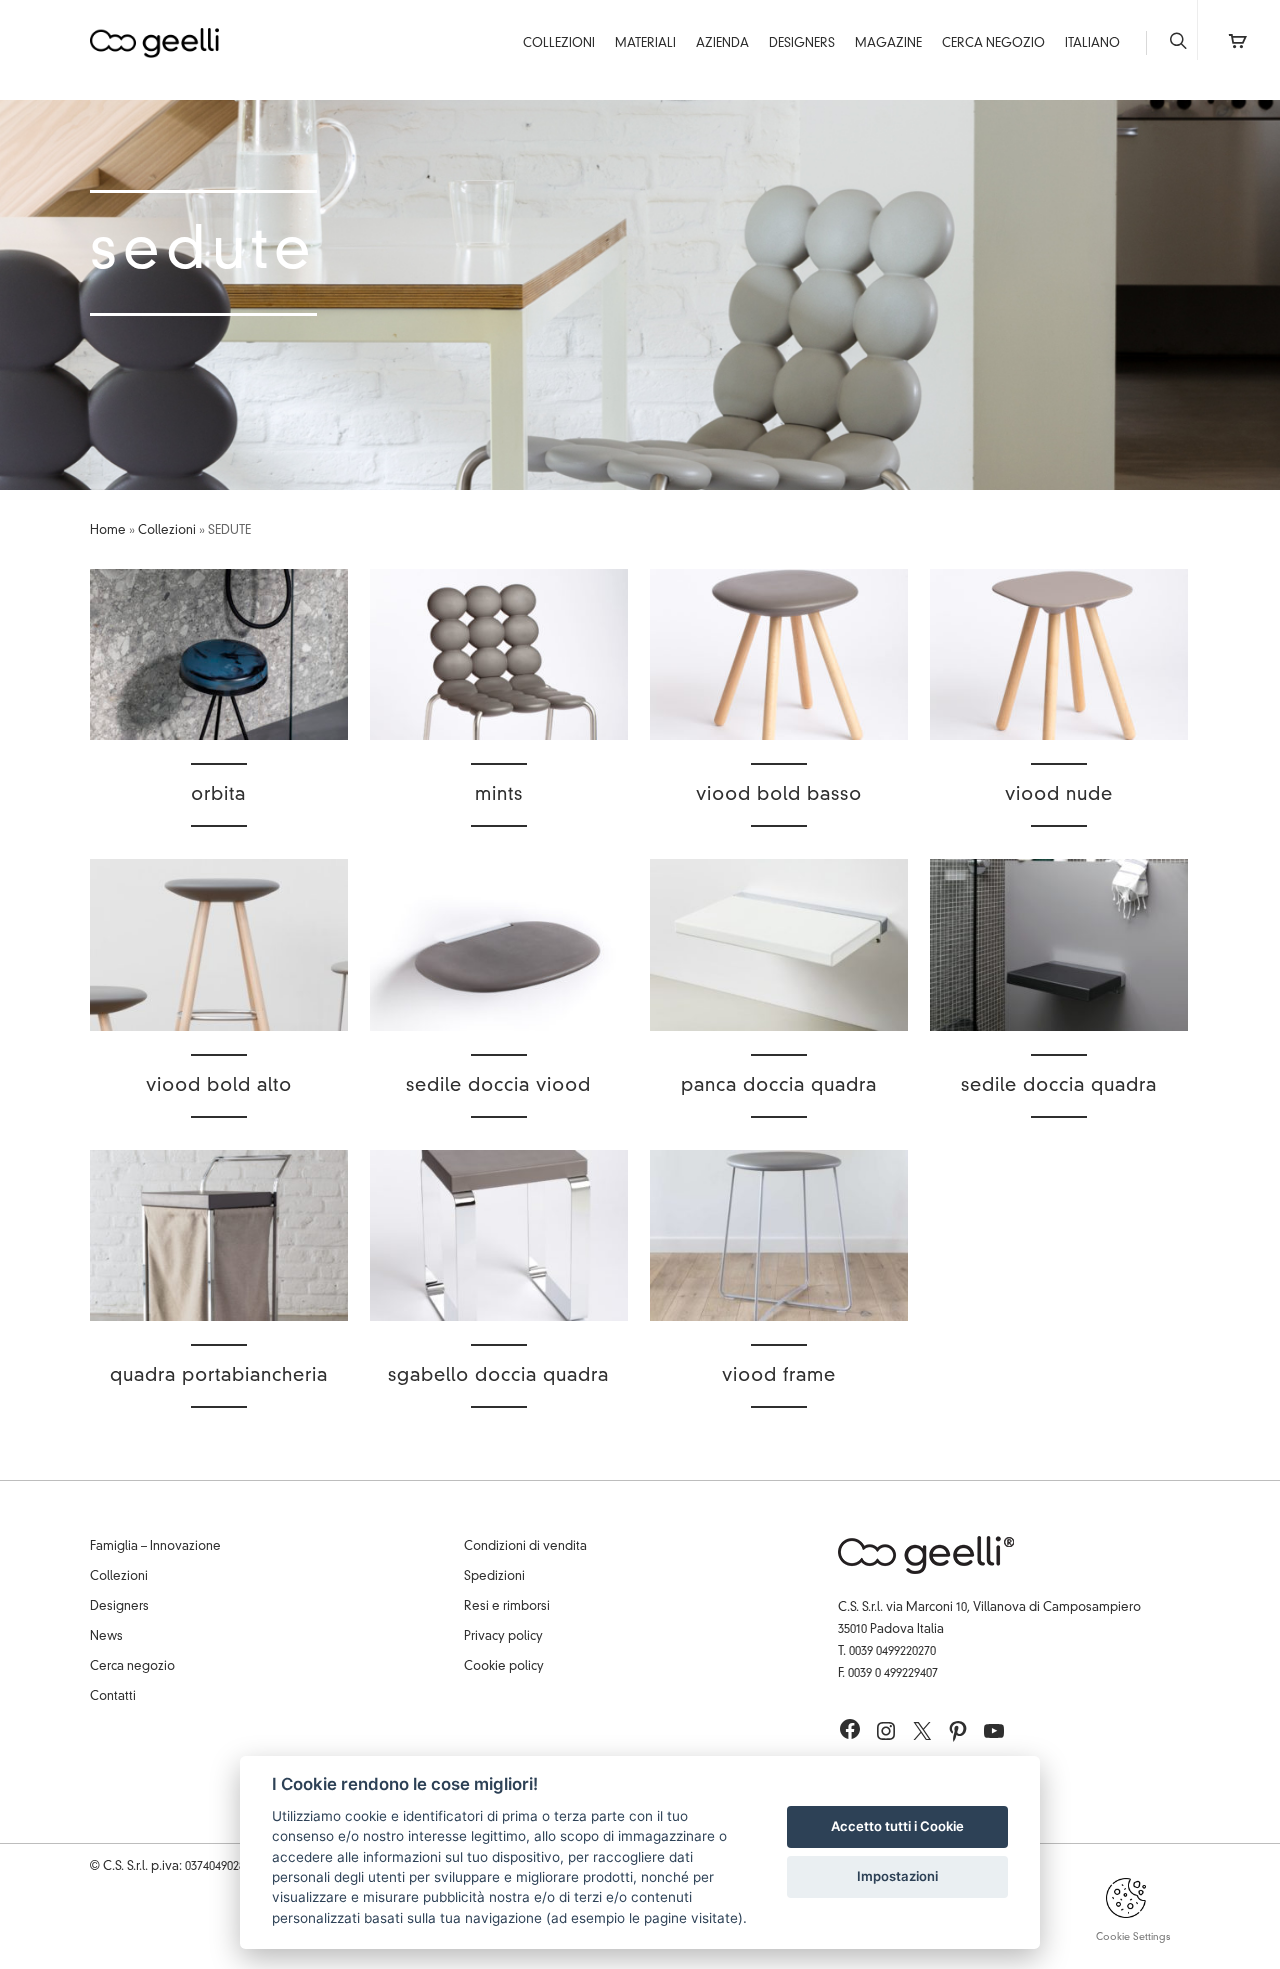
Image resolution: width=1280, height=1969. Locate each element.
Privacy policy (503, 1637)
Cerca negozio (132, 1667)
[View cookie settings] (1126, 1915)
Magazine (888, 44)
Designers (802, 44)
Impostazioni (897, 1876)
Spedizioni (494, 1577)
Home (108, 531)
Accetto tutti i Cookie (897, 1826)
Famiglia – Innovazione (155, 1547)
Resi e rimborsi (507, 1607)
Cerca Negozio (993, 44)
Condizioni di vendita (525, 1547)
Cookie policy (504, 1667)
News (106, 1637)
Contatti (113, 1697)
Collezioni (559, 44)
